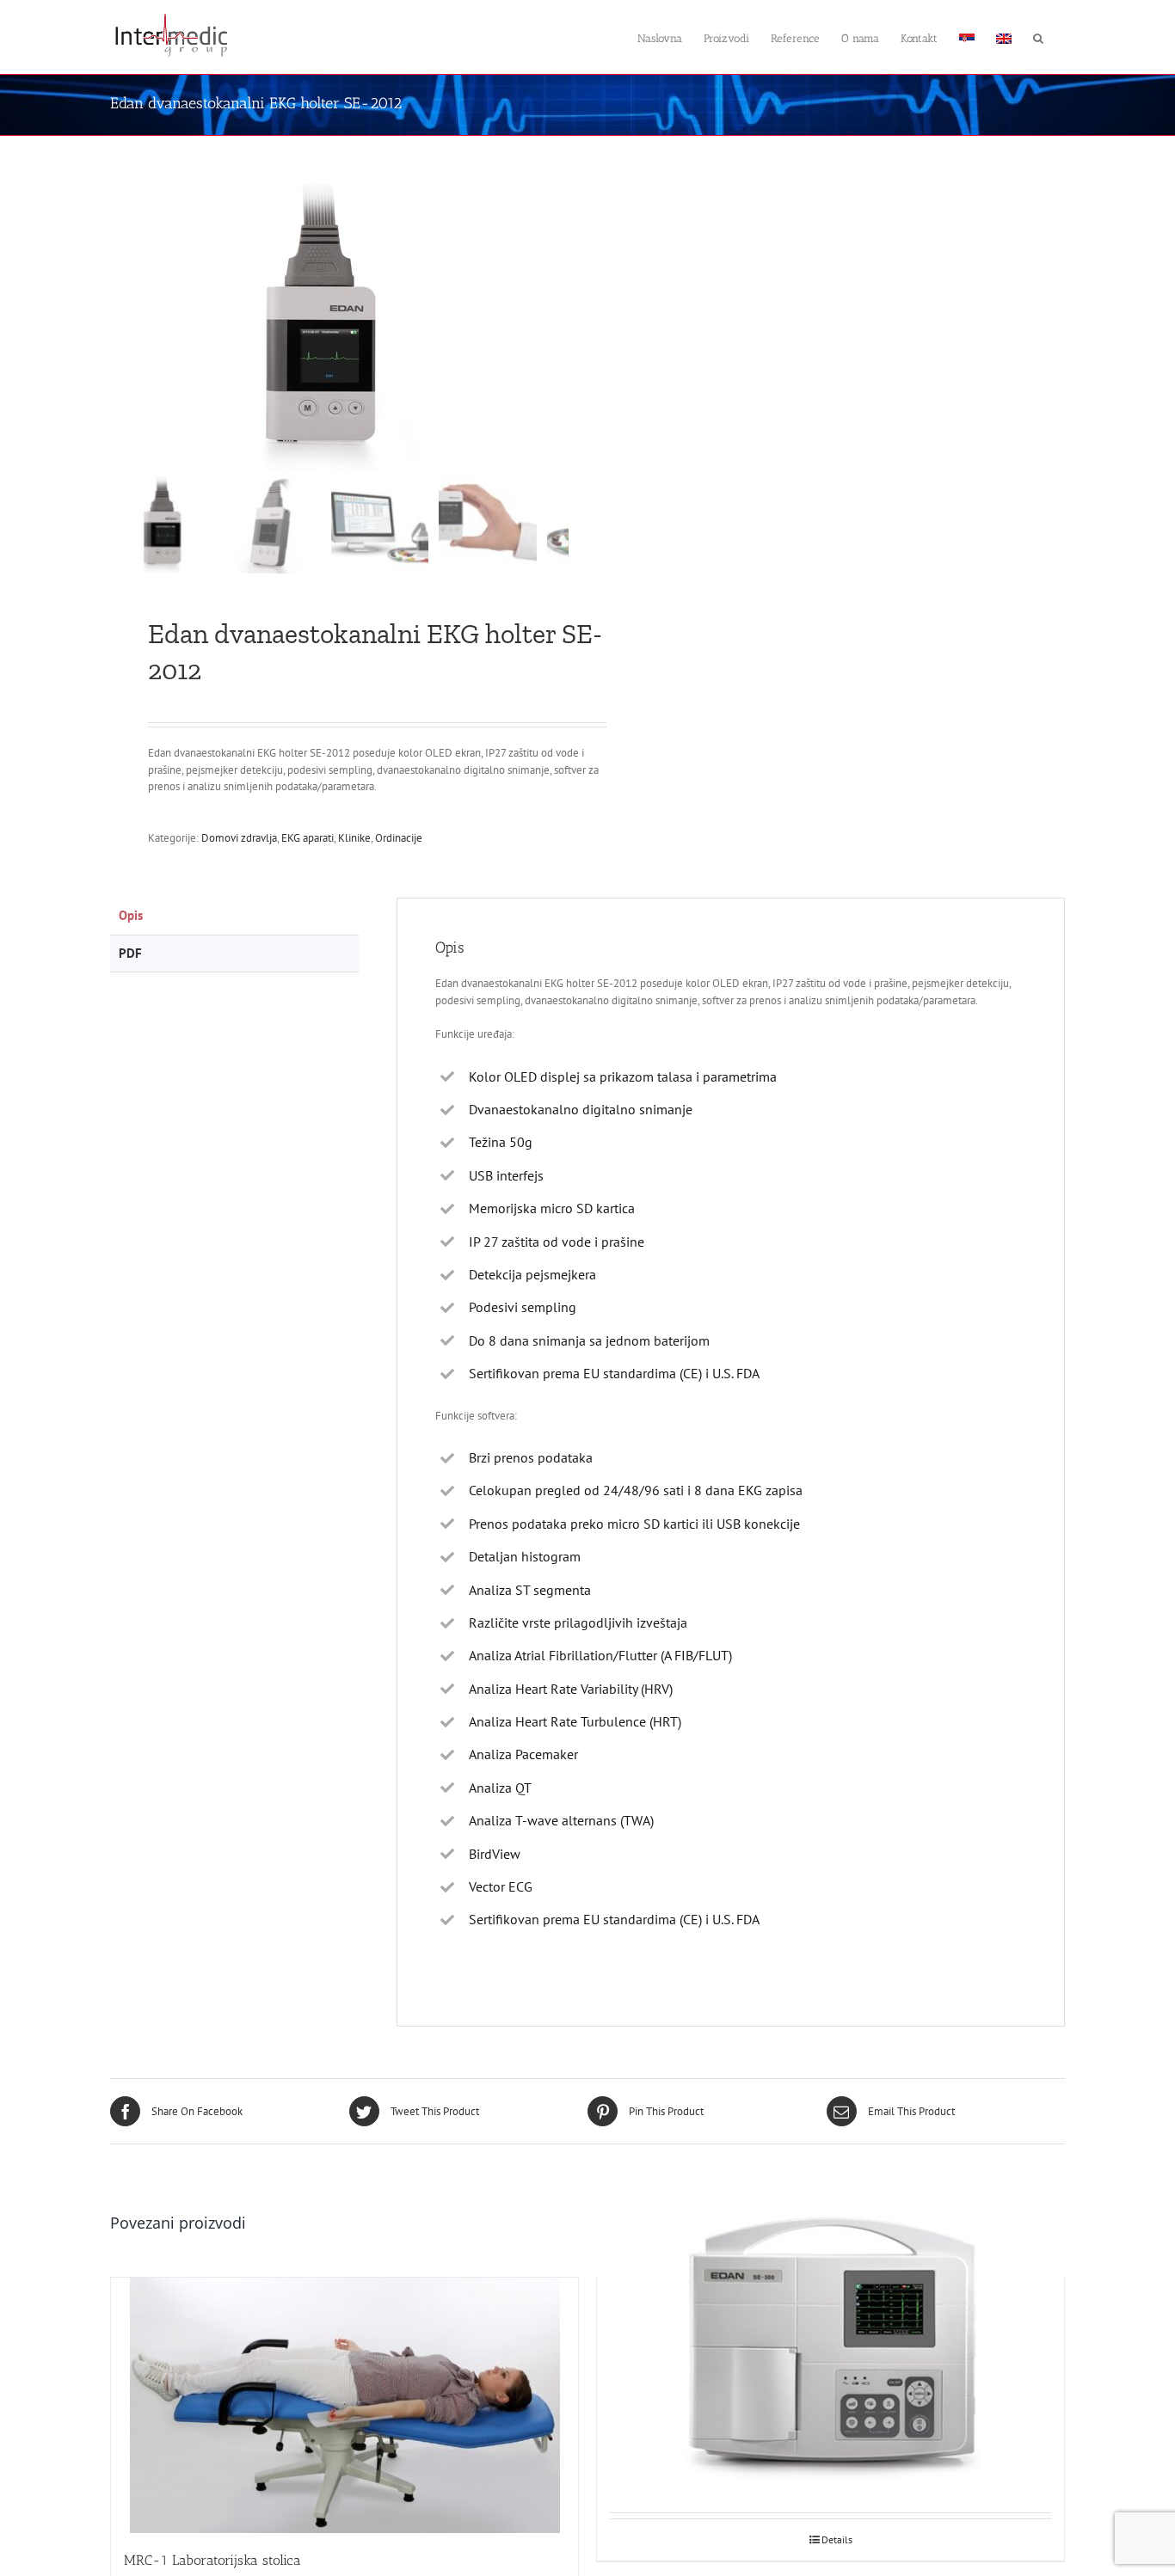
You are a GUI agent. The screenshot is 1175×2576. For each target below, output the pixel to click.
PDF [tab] (130, 953)
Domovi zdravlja (239, 838)
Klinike (354, 838)
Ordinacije (399, 838)
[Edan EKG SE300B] (830, 2352)
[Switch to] (967, 37)
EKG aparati (308, 838)
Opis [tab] (131, 915)
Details (837, 2539)
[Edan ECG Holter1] (325, 327)
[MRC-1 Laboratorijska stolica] (345, 2405)
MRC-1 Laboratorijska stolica (212, 2560)
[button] (1038, 37)
